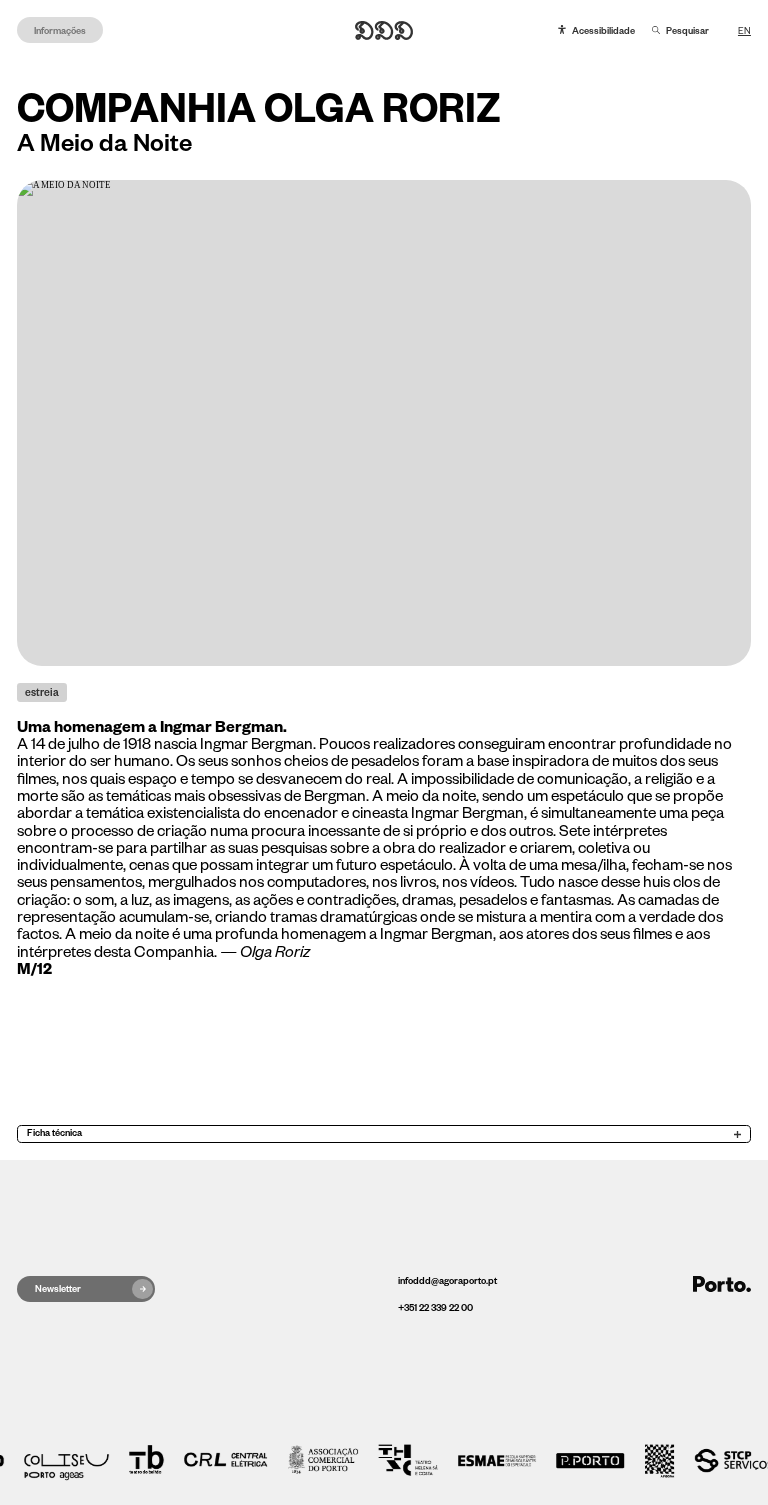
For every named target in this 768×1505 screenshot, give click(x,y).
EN (744, 30)
